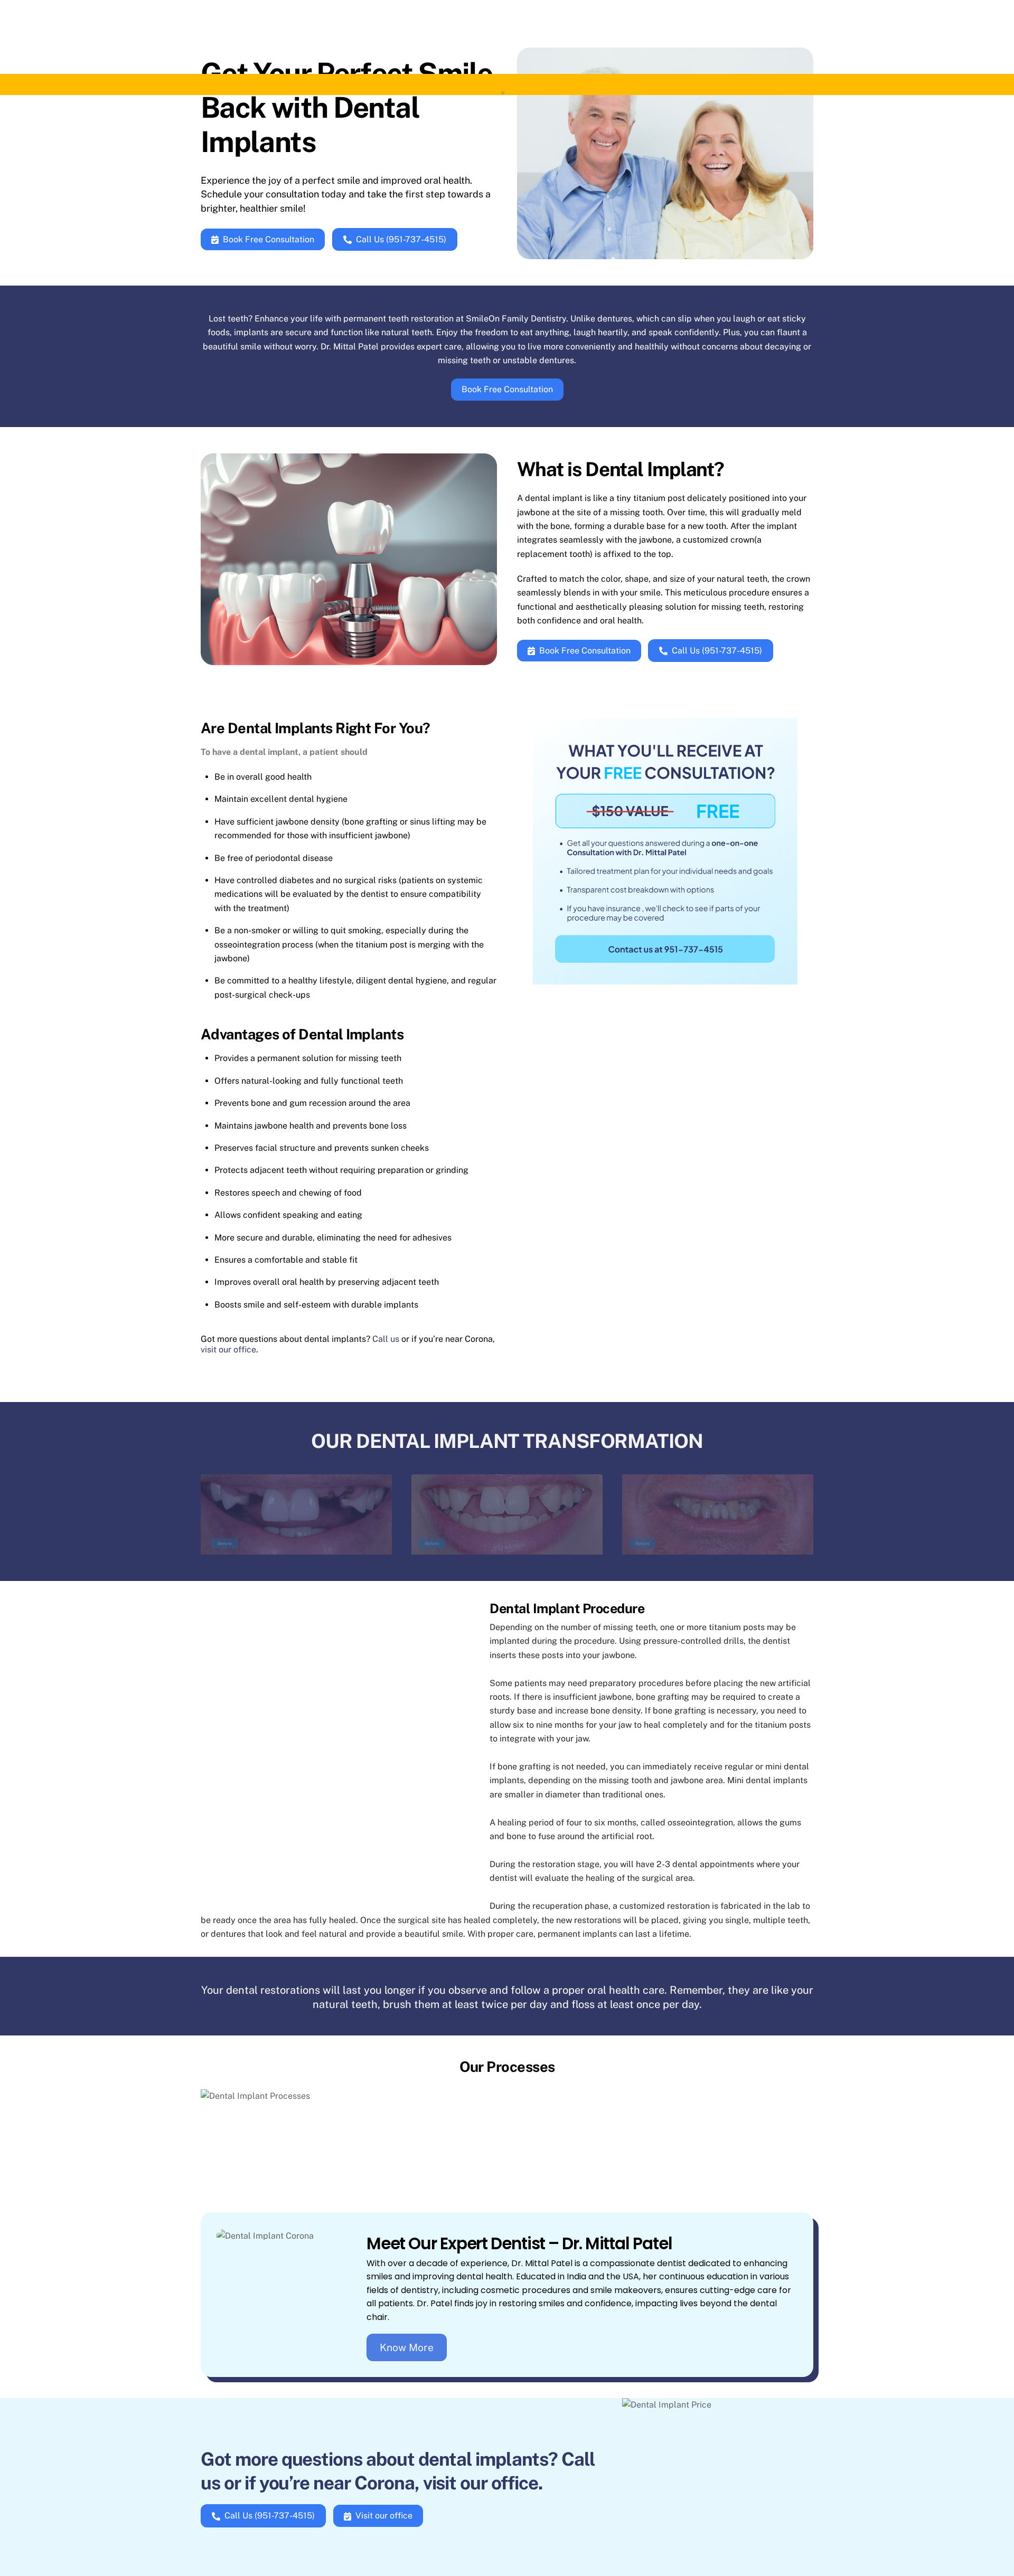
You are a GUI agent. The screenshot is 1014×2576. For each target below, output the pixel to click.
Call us (386, 1339)
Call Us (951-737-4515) (401, 239)
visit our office (228, 1349)
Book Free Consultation (269, 239)
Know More (407, 2347)
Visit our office (384, 2516)
